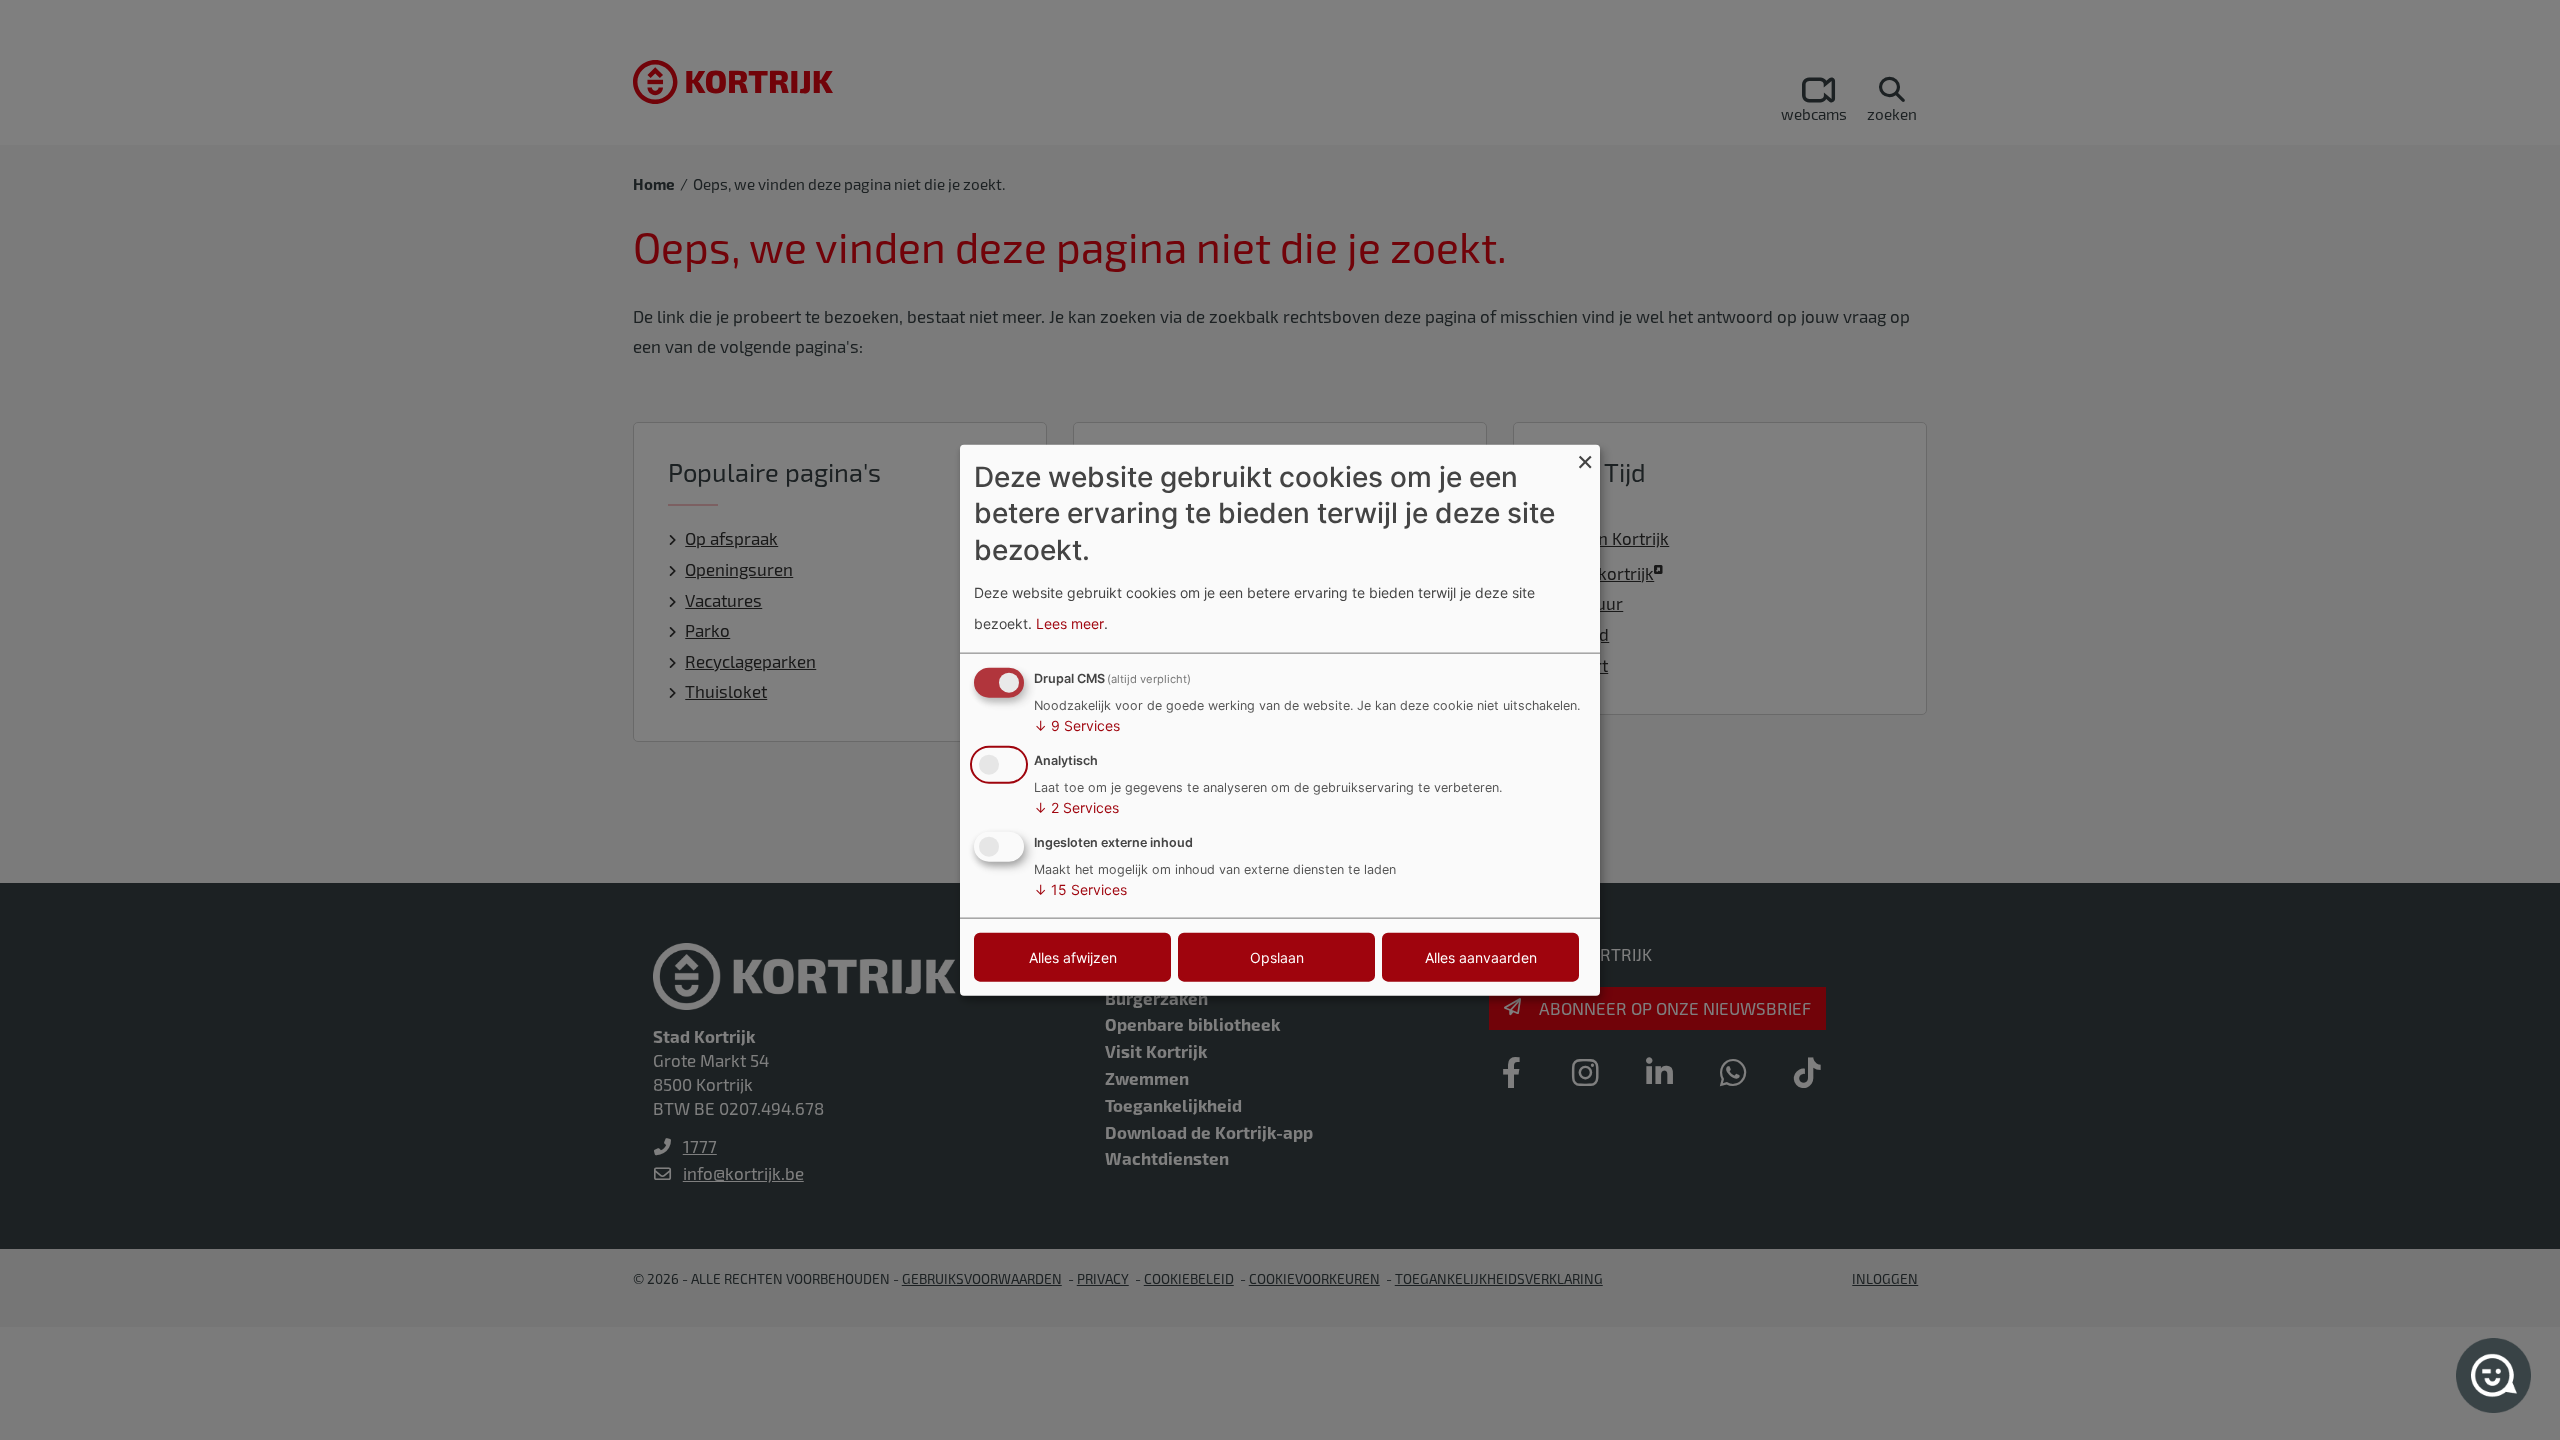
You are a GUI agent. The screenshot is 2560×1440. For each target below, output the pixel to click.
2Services (1076, 807)
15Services (1080, 888)
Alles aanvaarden (1481, 956)
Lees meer (1070, 622)
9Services (1077, 725)
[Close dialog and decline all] (1585, 457)
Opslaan (1277, 956)
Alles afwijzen (1073, 956)
